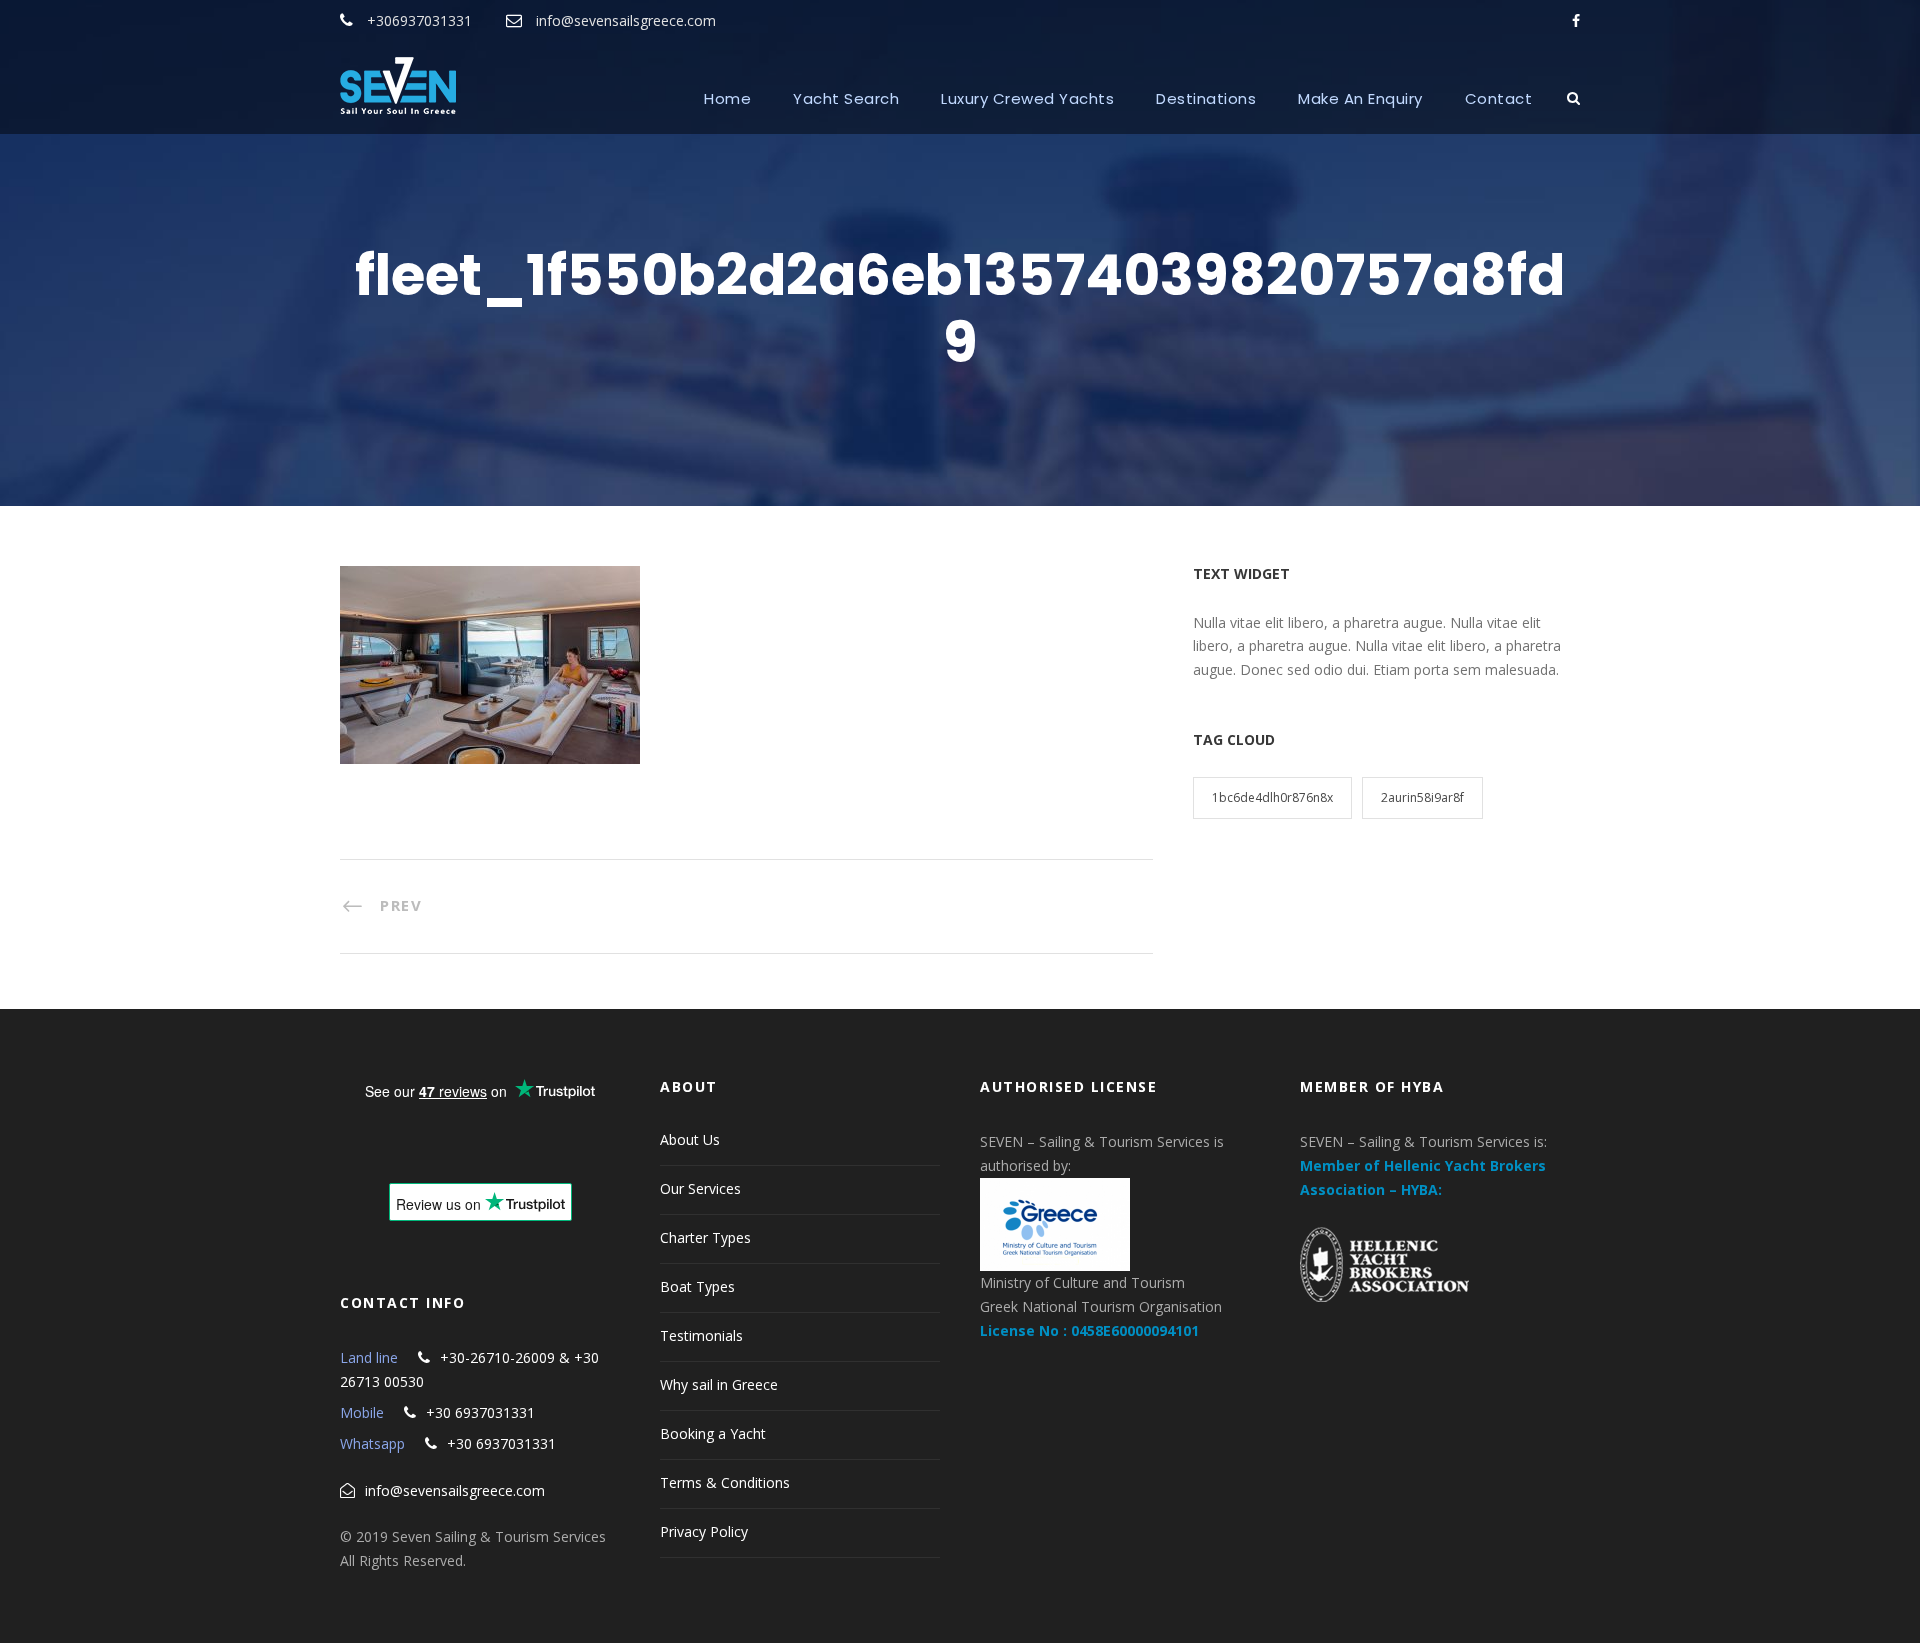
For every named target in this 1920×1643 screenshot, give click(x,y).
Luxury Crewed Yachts (1027, 98)
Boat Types (697, 1286)
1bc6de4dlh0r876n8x (1272, 797)
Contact (1499, 98)
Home (727, 98)
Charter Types (705, 1237)
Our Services (700, 1188)
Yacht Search (846, 98)
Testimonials (701, 1335)
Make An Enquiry (1360, 98)
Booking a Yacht (713, 1433)
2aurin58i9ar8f (1422, 797)
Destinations (1206, 98)
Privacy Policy (704, 1531)
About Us (690, 1139)
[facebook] (1576, 20)
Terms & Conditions (725, 1482)
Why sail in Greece (719, 1384)
